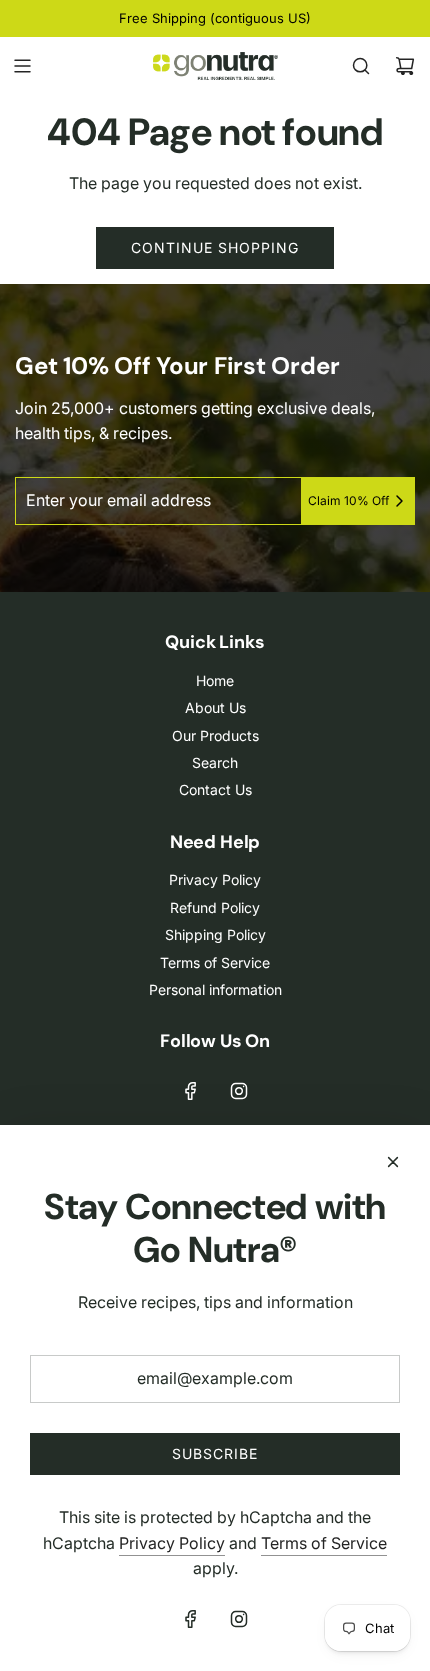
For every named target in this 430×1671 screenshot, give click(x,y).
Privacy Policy (172, 1543)
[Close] (393, 1162)
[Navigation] (22, 66)
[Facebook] (191, 1091)
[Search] (361, 66)
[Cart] (405, 66)
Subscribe (215, 1453)
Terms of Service (324, 1543)
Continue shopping (215, 247)
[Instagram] (239, 1091)
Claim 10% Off (348, 500)
